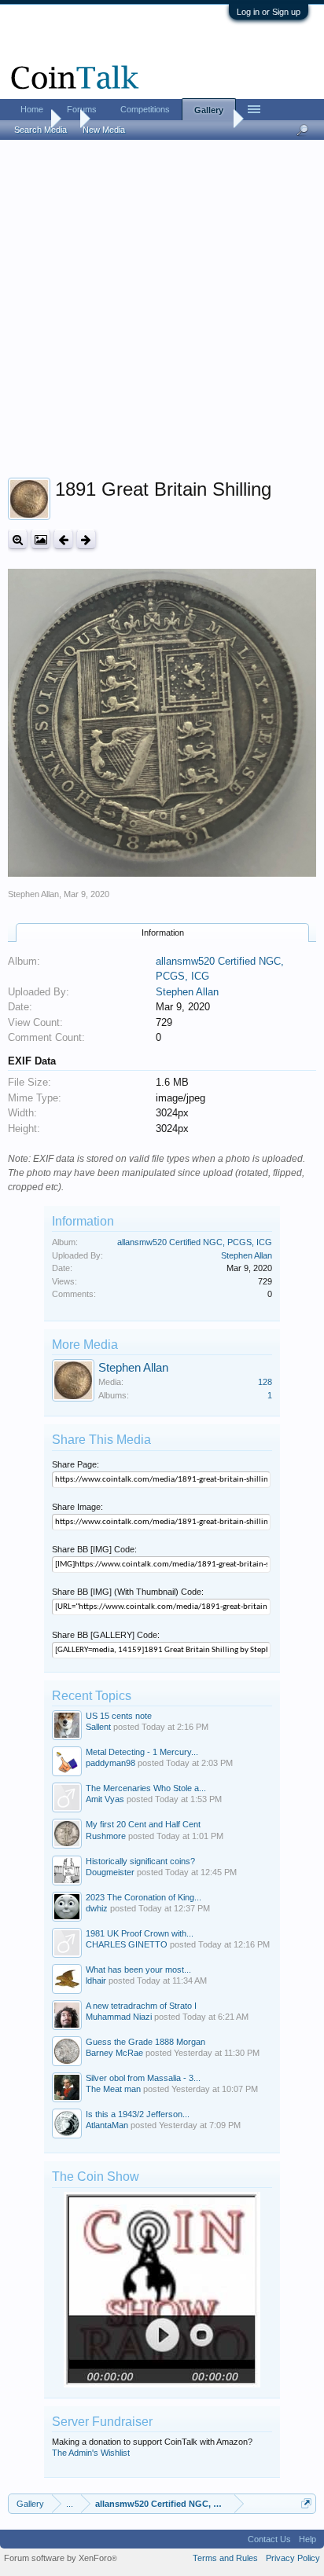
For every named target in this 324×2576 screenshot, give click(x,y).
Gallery (209, 110)
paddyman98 (110, 1763)
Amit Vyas (105, 1799)
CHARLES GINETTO (127, 1944)
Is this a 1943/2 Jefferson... (138, 2114)
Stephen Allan (33, 894)
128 (265, 1382)
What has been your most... (138, 1970)
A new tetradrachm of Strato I (141, 2006)
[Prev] (63, 539)
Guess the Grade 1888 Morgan (145, 2042)
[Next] (86, 539)
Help (307, 2539)
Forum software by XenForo (61, 2558)
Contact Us (269, 2539)
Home (32, 109)
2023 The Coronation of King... (144, 1897)
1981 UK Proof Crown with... (140, 1933)
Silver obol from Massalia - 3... (143, 2078)
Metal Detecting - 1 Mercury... (142, 1752)
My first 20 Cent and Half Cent (143, 1824)
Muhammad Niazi (119, 2017)
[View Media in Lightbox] (40, 539)
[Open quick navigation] (306, 2503)
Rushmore (106, 1836)
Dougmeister (110, 1872)
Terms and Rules (225, 2558)
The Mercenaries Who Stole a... (146, 1788)
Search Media (40, 130)
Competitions (145, 109)
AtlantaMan (107, 2125)
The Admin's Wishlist (91, 2453)
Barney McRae (114, 2053)
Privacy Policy (293, 2558)
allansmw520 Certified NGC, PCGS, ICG (195, 1242)
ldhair (96, 1981)
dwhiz (97, 1908)
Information (163, 933)
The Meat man (113, 2089)
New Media (104, 130)
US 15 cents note (119, 1716)
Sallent (98, 1727)
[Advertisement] (162, 312)
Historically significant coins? (140, 1861)
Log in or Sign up (269, 12)
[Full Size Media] (18, 539)
